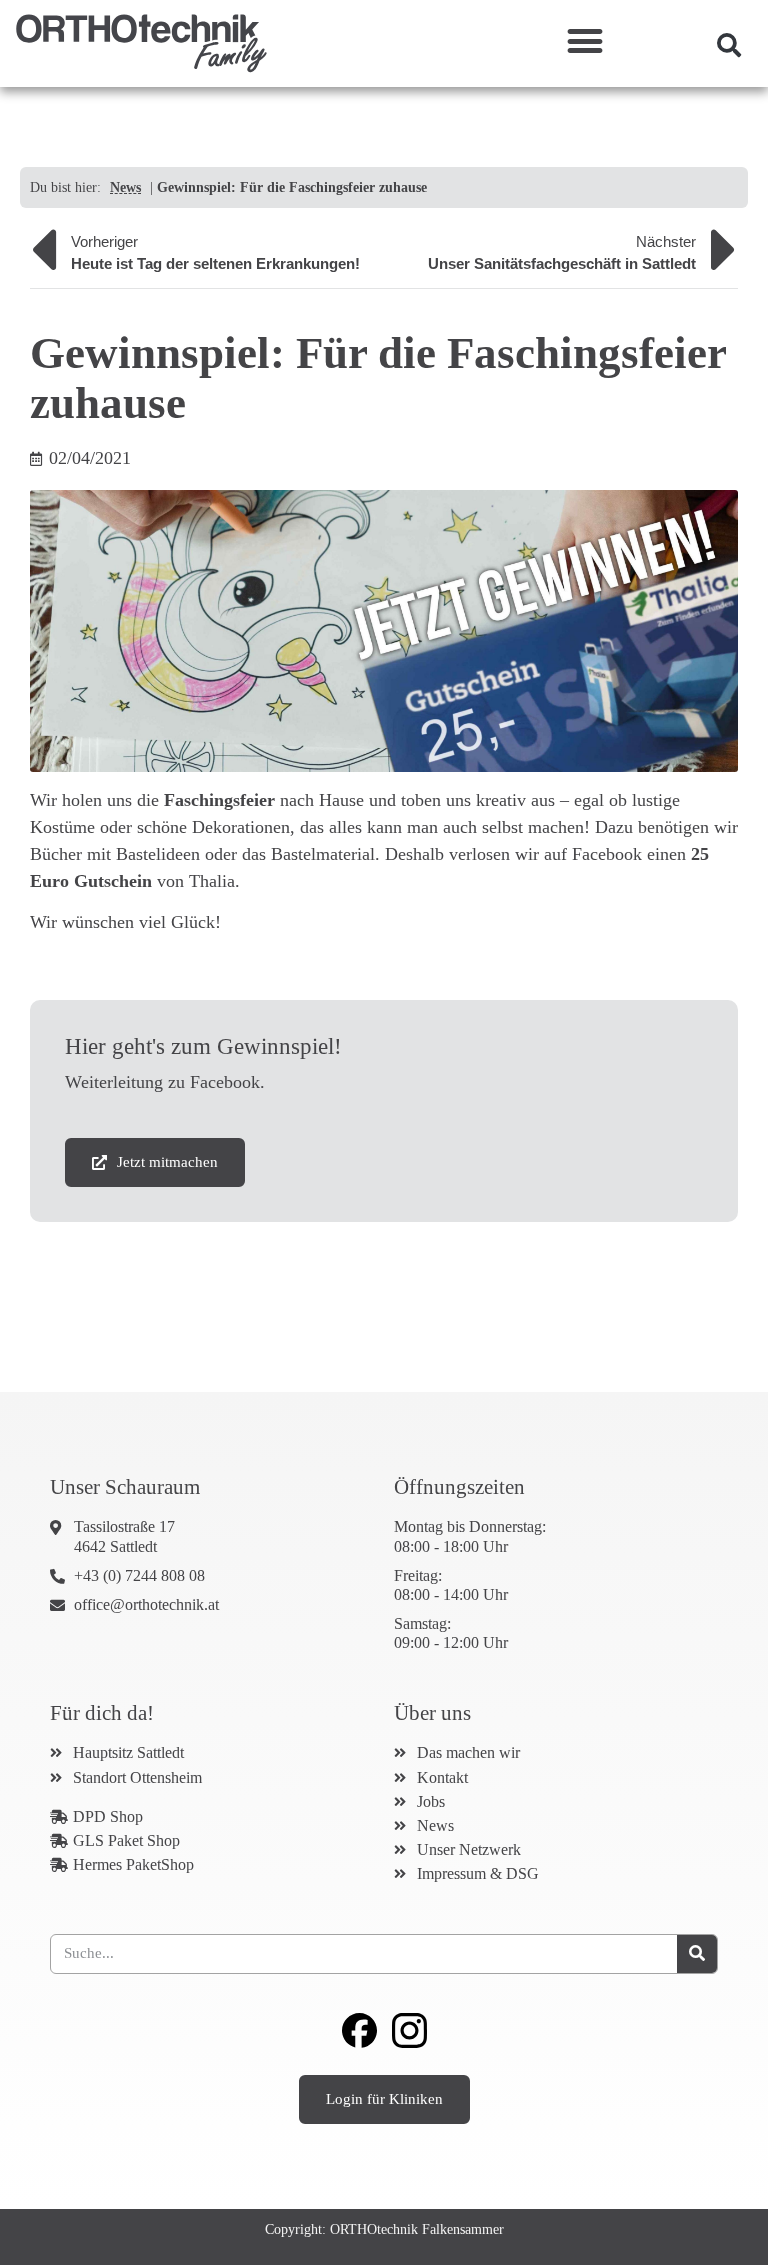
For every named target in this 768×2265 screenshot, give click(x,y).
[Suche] (697, 1954)
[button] (584, 40)
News (125, 187)
